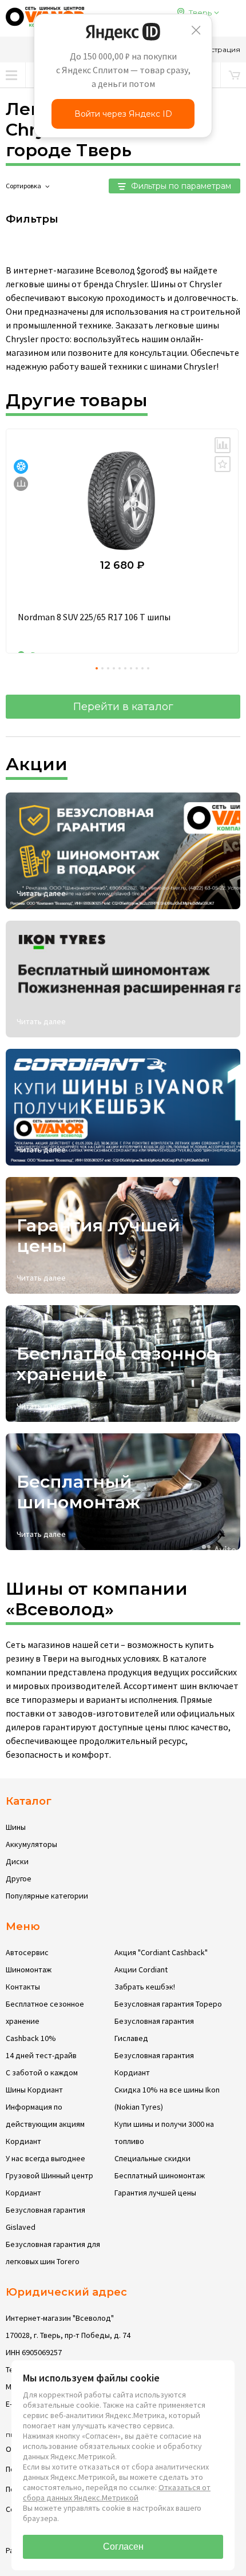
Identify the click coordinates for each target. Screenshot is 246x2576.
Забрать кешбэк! (145, 1987)
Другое (19, 1879)
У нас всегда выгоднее (45, 2158)
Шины (16, 1827)
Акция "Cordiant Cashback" (161, 1952)
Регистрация (217, 49)
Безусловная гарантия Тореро (168, 2004)
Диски (17, 1861)
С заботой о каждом (42, 2072)
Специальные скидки (152, 2158)
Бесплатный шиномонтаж (160, 2175)
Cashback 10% (31, 2038)
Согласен (123, 2547)
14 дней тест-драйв (41, 2055)
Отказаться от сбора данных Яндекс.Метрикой (117, 2492)
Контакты (23, 1987)
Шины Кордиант (34, 2090)
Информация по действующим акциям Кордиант (45, 2124)
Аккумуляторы (31, 1844)
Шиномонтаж (29, 1969)
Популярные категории (47, 1896)
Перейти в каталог (123, 707)
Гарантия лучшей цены (155, 2193)
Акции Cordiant (141, 1969)
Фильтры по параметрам (180, 186)
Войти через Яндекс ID (123, 114)
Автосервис (27, 1952)
